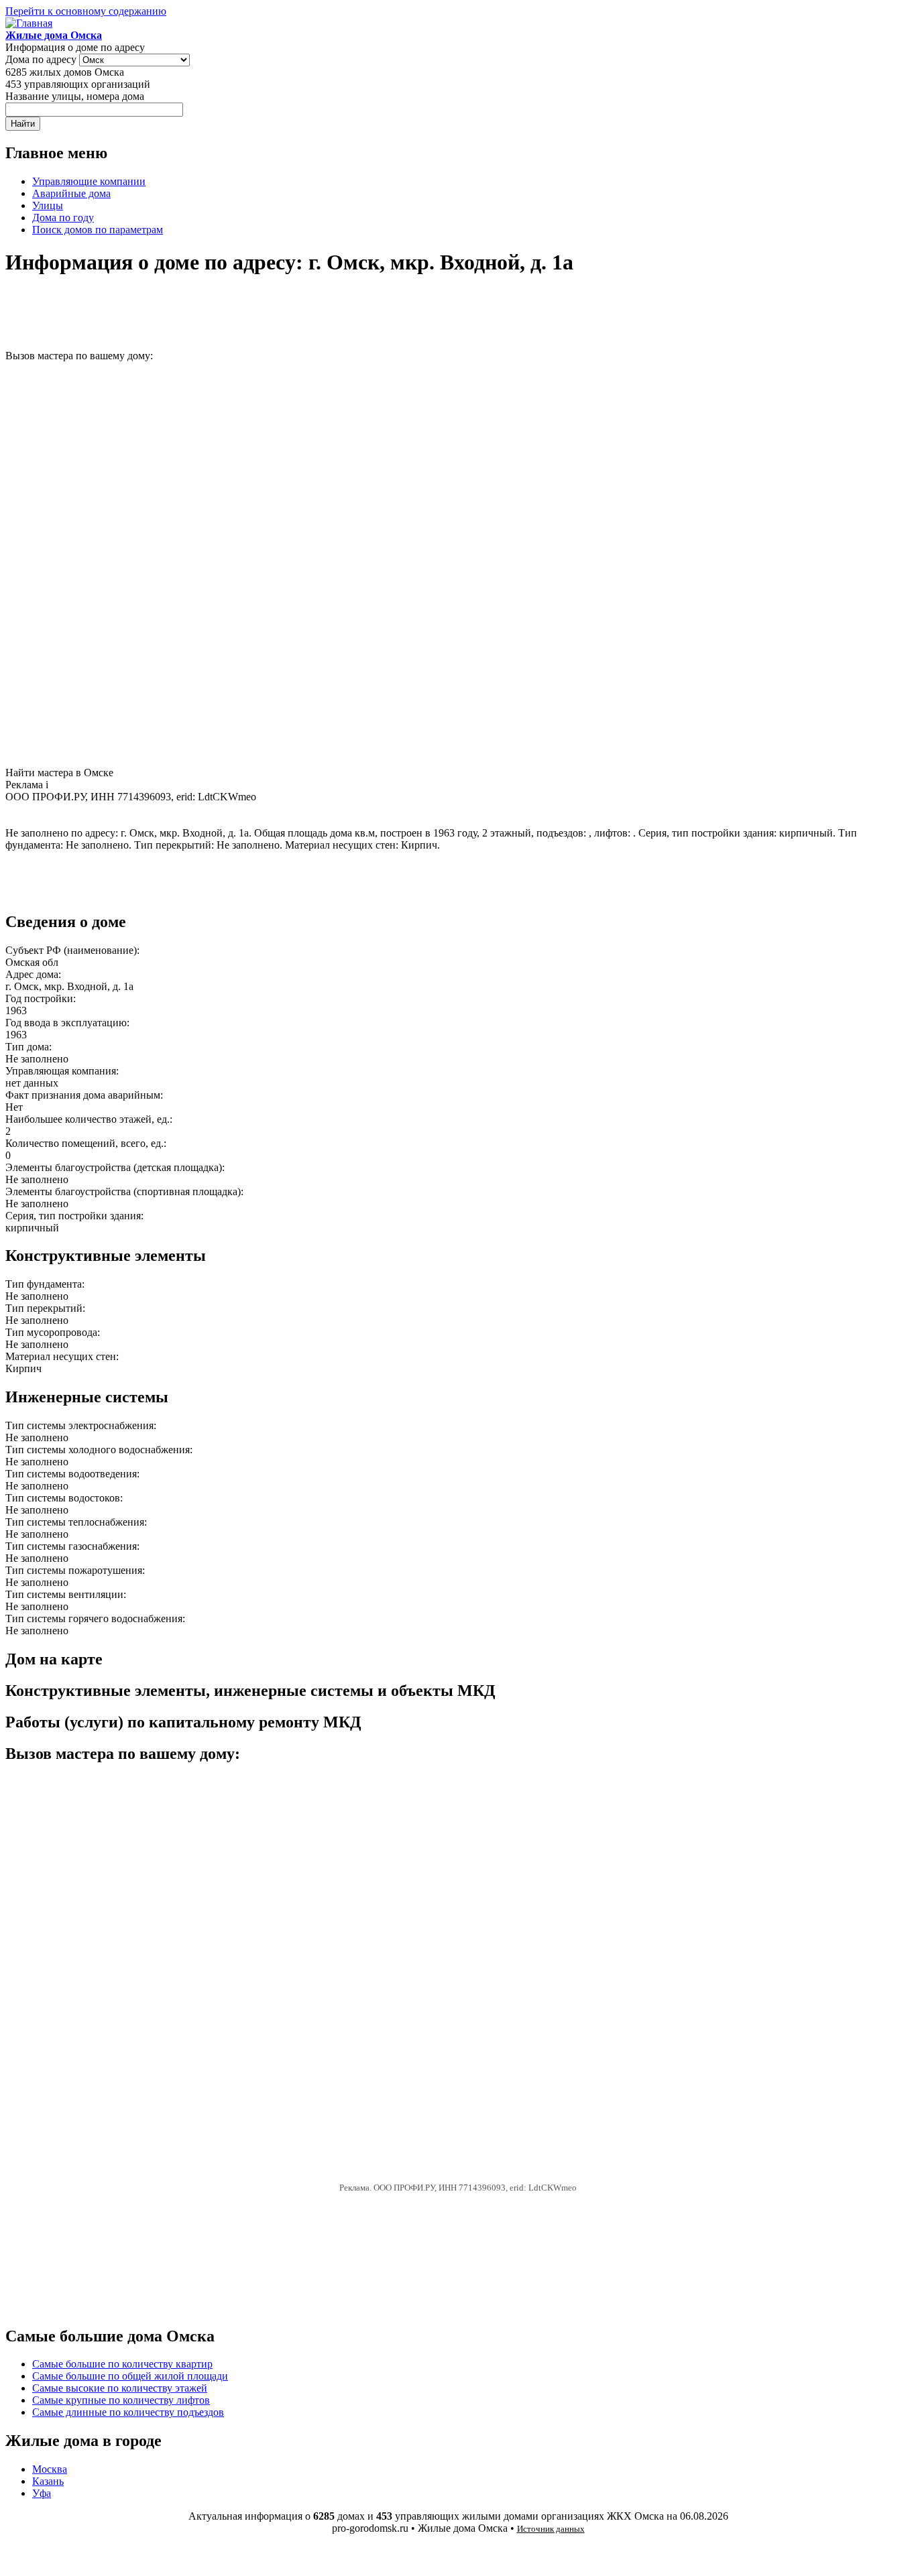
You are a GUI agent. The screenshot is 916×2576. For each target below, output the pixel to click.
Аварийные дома (71, 193)
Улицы (48, 205)
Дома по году (63, 218)
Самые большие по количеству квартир (122, 2364)
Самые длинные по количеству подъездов (128, 2412)
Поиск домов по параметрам (98, 230)
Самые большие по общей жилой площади (130, 2376)
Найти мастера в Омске (59, 773)
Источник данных (551, 2529)
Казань (48, 2481)
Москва (50, 2469)
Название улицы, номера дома (75, 96)
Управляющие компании (89, 181)
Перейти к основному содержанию (86, 11)
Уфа (42, 2493)
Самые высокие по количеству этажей (120, 2388)
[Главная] (29, 23)
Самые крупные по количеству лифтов (121, 2400)
